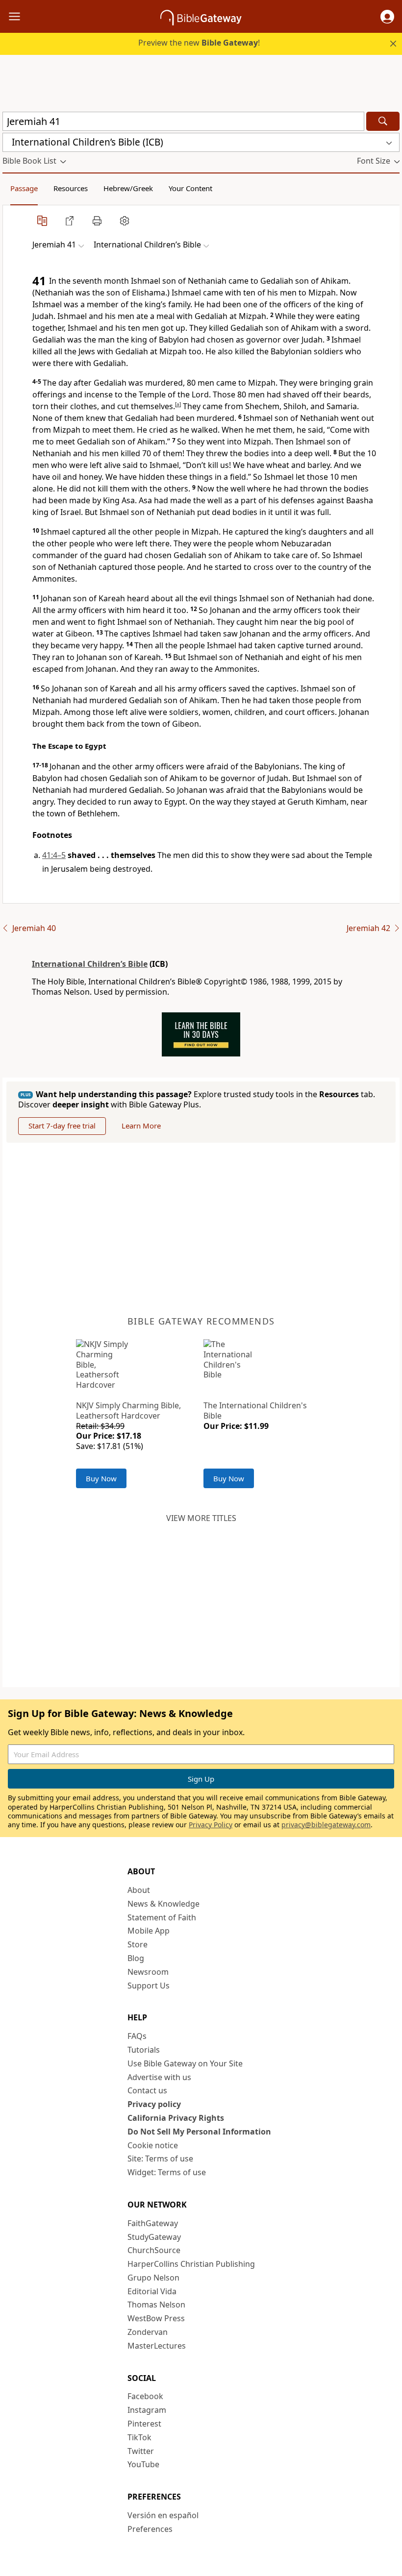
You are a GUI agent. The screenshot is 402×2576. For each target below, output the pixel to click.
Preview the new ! (199, 43)
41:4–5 (54, 855)
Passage (24, 188)
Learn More (141, 1126)
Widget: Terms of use (167, 2172)
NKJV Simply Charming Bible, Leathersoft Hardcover (128, 1411)
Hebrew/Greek (128, 188)
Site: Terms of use (160, 2159)
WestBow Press (156, 2318)
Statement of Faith (162, 1917)
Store (138, 1944)
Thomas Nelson (156, 2305)
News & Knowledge (163, 1904)
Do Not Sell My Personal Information (199, 2132)
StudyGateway (154, 2237)
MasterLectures (157, 2346)
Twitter (141, 2451)
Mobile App (149, 1931)
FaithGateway (153, 2223)
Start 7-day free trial (62, 1126)
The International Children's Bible (255, 1411)
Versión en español (163, 2515)
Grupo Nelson (153, 2278)
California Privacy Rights (176, 2118)
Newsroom (148, 1972)
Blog (136, 1958)
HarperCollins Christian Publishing (191, 2264)
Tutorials (144, 2050)
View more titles (201, 1518)
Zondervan (148, 2332)
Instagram (147, 2410)
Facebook (145, 2396)
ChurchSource (154, 2250)
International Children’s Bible (90, 964)
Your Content (190, 188)
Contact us (147, 2090)
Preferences (150, 2529)
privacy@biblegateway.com (326, 1825)
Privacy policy (154, 2104)
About (139, 1890)
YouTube (143, 2464)
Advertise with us (159, 2077)
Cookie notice (153, 2145)
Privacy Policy (211, 1825)
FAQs (137, 2036)
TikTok (139, 2437)
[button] (387, 17)
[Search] (383, 121)
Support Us (149, 1986)
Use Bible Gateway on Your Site (185, 2063)
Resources (71, 188)
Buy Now (101, 1478)
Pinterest (144, 2424)
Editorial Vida (152, 2291)
